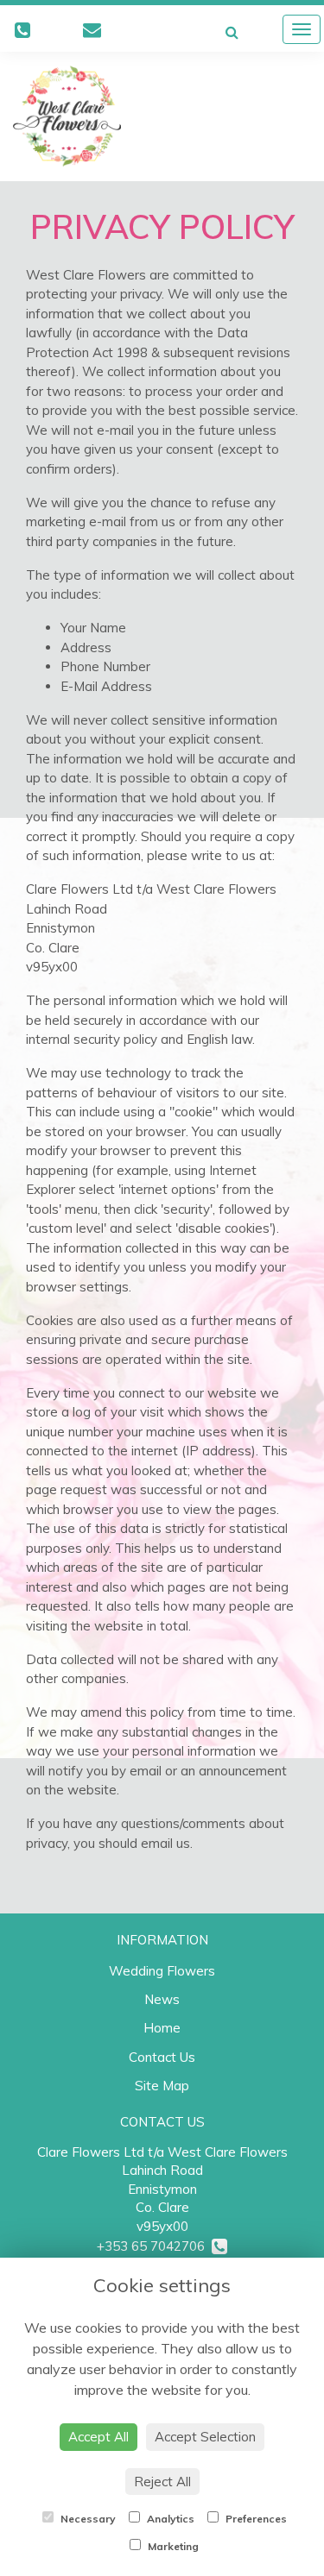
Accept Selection (205, 2437)
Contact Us (162, 2057)
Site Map (162, 2086)
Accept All (98, 2437)
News (162, 1999)
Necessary (87, 2519)
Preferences (255, 2519)
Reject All (162, 2482)
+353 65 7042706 (154, 2246)
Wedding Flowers (162, 1971)
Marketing (172, 2546)
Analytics (169, 2519)
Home (162, 2028)
